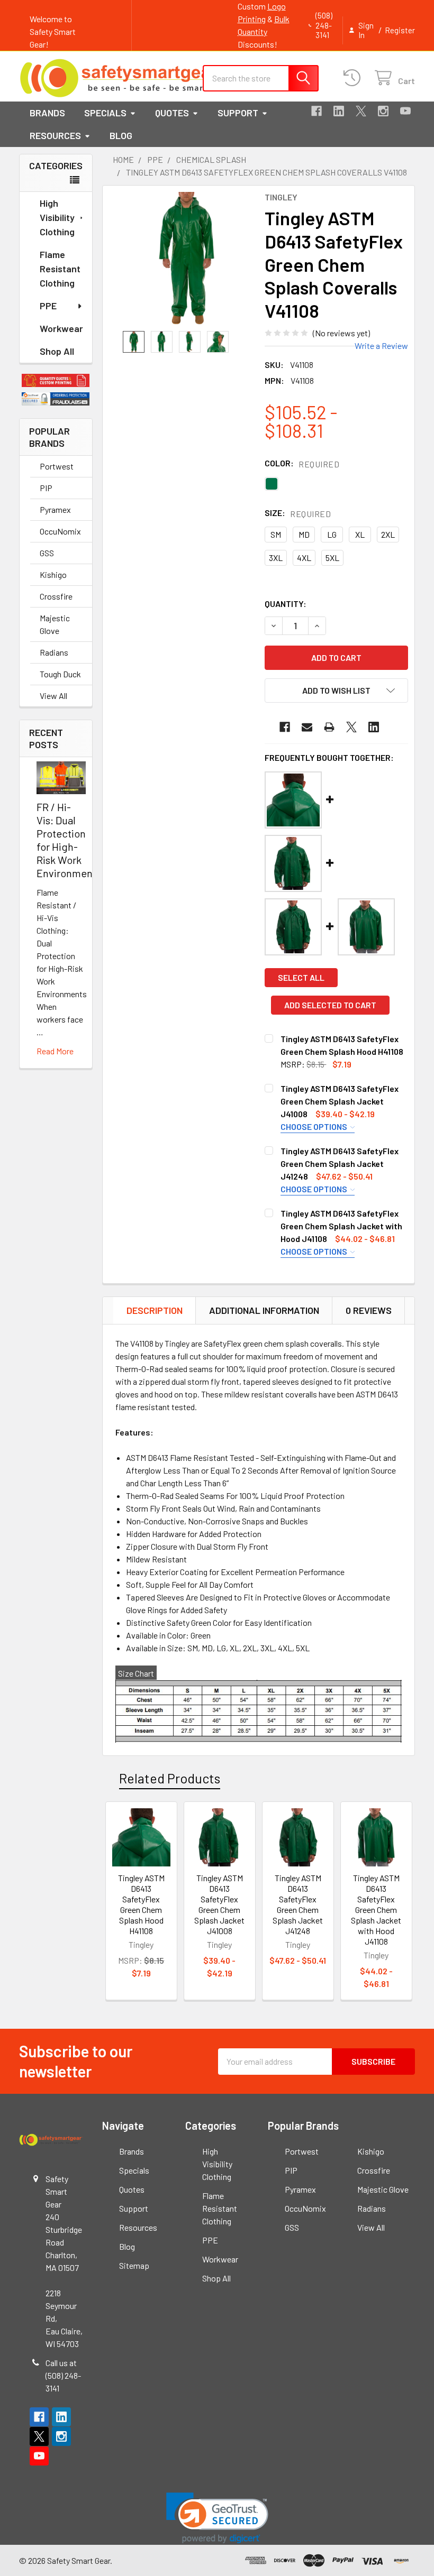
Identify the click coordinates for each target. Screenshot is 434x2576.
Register (400, 30)
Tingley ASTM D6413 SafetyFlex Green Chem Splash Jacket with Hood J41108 (341, 1226)
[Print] (329, 727)
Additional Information (264, 1310)
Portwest (57, 466)
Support (238, 113)
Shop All (57, 351)
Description (155, 1310)
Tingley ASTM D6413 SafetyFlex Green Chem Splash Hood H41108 (141, 1904)
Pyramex (55, 509)
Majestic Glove (55, 624)
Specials (105, 113)
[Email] (307, 727)
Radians (54, 652)
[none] (186, 258)
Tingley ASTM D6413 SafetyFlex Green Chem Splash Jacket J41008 (340, 1101)
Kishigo (53, 574)
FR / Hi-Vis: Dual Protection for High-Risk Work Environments (69, 840)
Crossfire (56, 596)
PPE (48, 306)
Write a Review (381, 346)
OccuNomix (60, 531)
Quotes (172, 113)
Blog (121, 135)
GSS (47, 553)
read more (55, 1051)
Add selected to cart (330, 1005)
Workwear (61, 328)
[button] (56, 380)
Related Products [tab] (170, 1778)
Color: (302, 463)
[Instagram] (383, 111)
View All (53, 696)
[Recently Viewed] (354, 78)
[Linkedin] (339, 111)
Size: (298, 513)
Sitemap (134, 2265)
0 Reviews (369, 1310)
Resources (55, 135)
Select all (301, 977)
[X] (361, 111)
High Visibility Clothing (57, 217)
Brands (47, 113)
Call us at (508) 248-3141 (63, 2375)
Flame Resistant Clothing (60, 269)
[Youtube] (405, 111)
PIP (46, 488)
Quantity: (286, 604)
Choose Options (315, 1126)
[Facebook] (317, 111)
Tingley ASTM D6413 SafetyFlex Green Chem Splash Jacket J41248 (340, 1163)
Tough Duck (60, 674)
